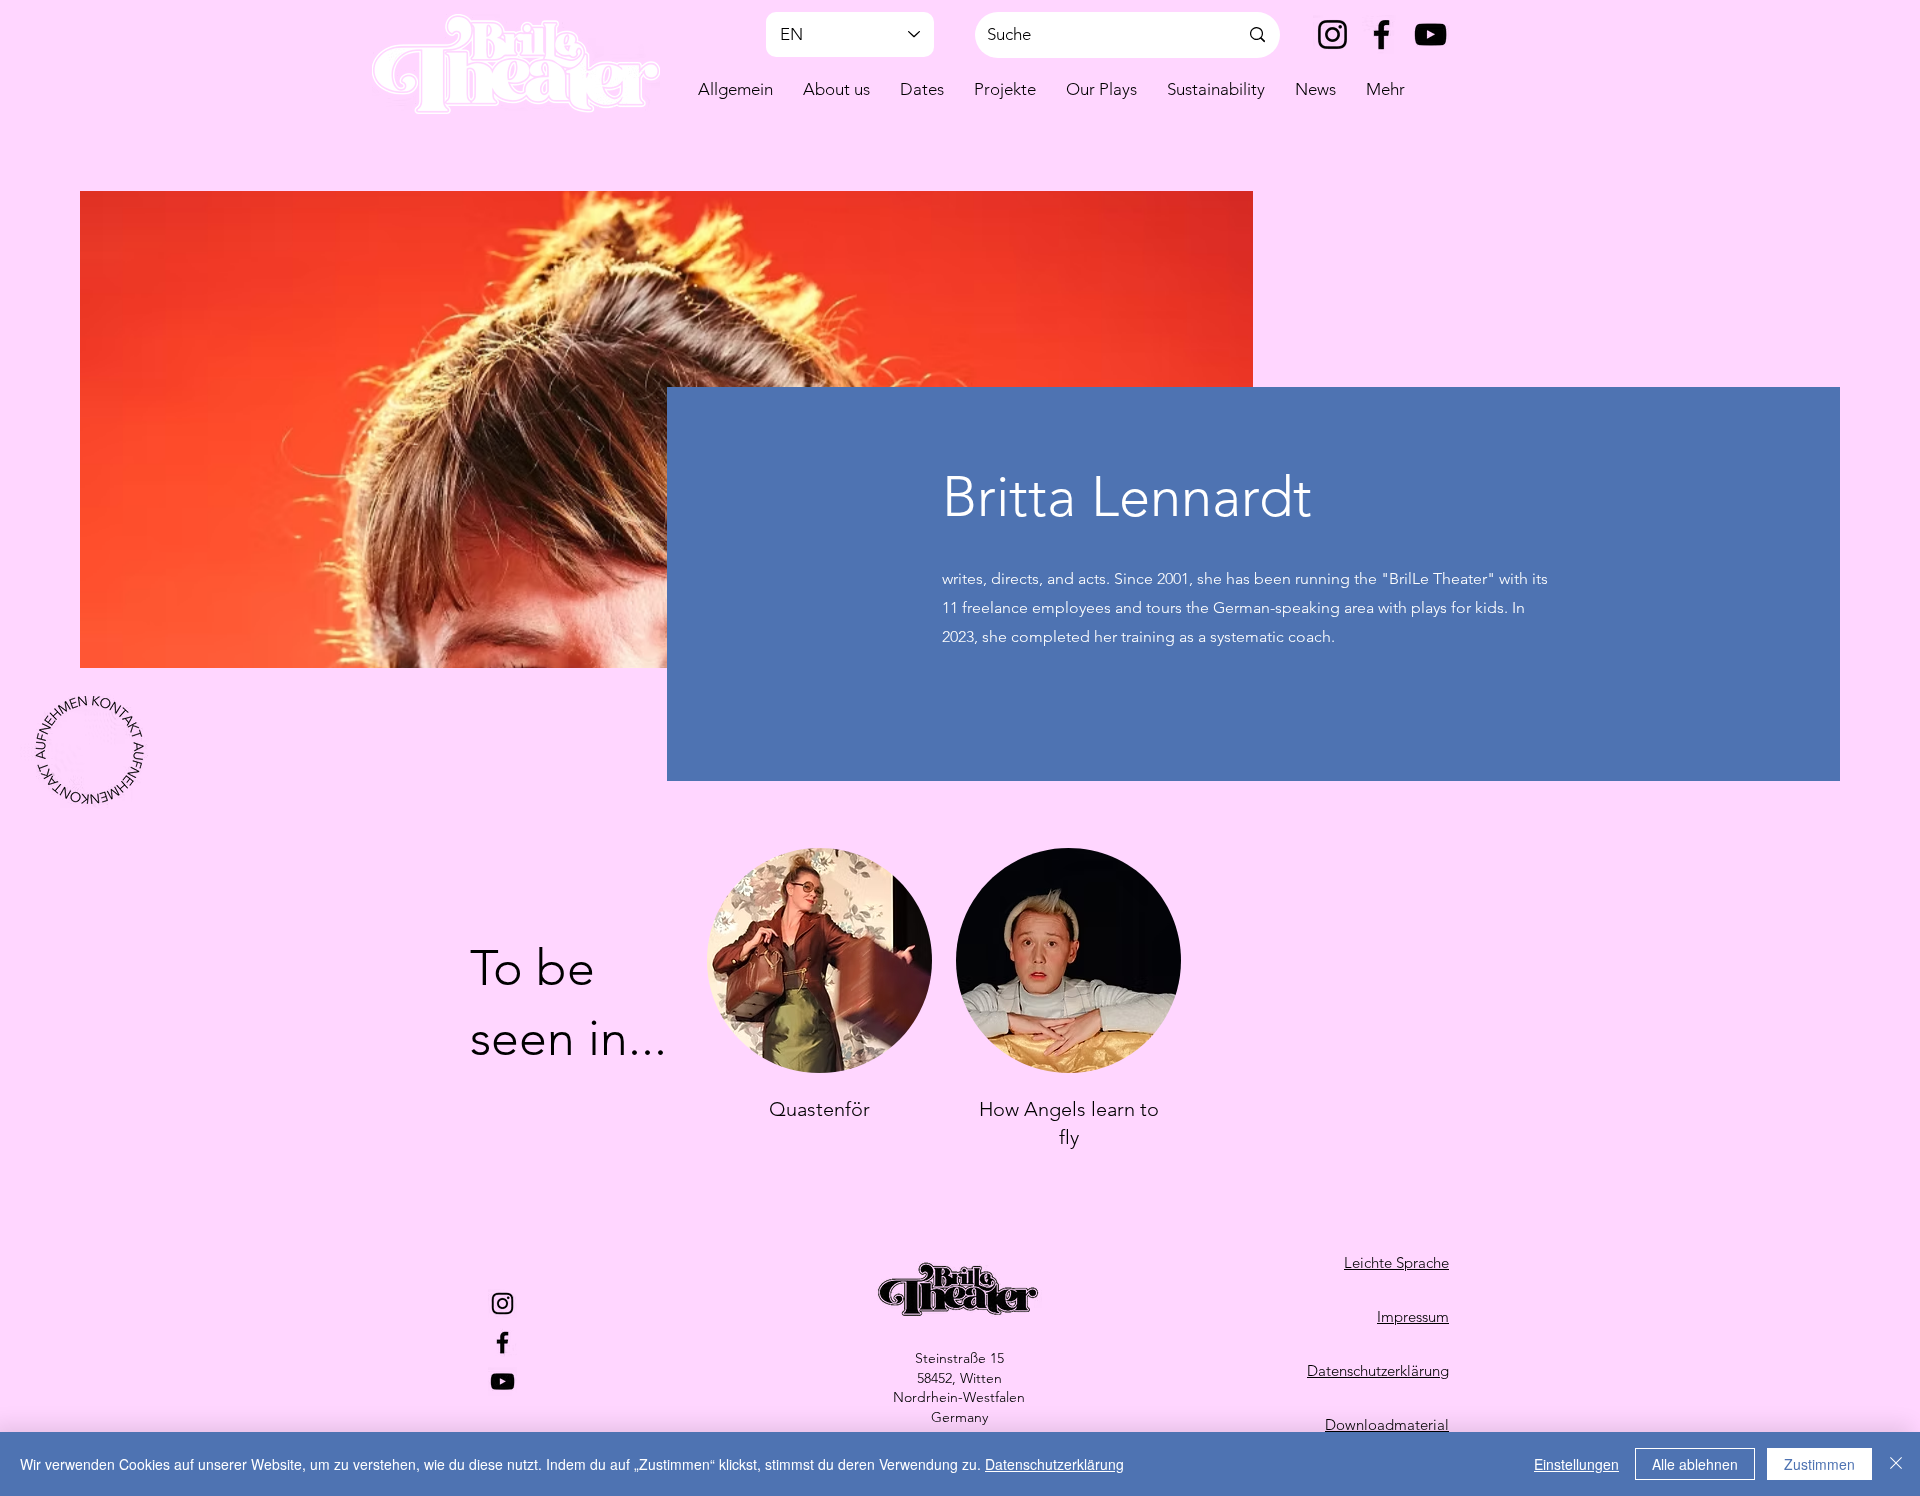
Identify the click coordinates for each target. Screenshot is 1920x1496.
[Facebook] (1381, 34)
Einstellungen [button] (1576, 1464)
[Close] (1896, 1464)
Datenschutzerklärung (1054, 1464)
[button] (836, 89)
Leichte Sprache (1396, 1262)
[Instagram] (1332, 34)
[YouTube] (1430, 34)
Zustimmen (1819, 1464)
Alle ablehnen (1695, 1464)
